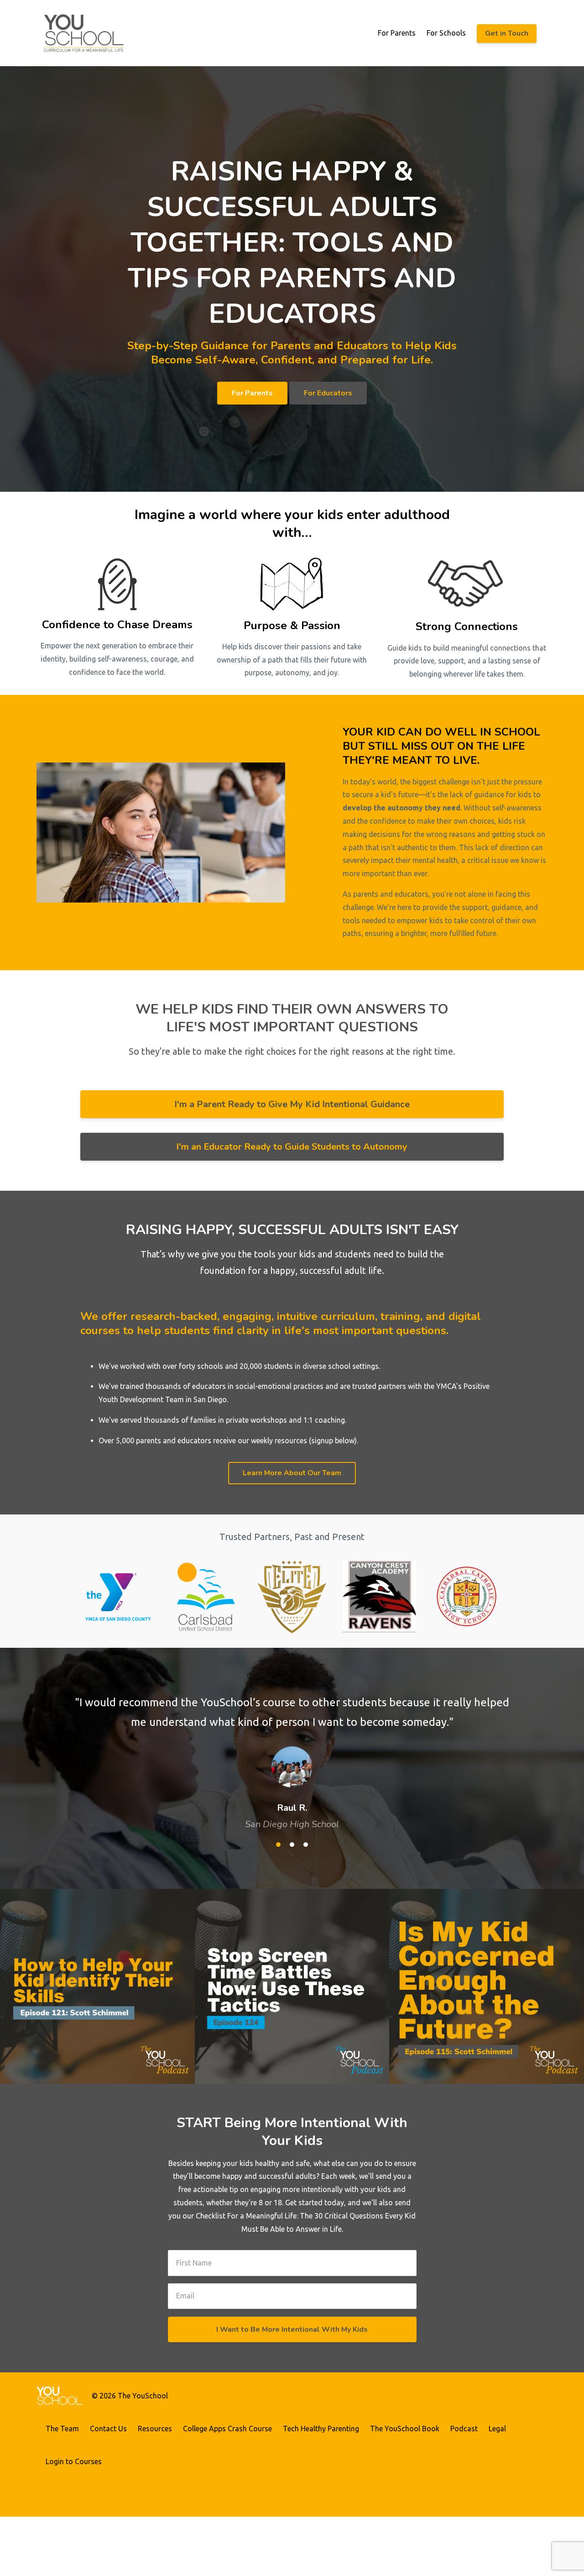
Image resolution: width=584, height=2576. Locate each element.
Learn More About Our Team (292, 1473)
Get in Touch (507, 33)
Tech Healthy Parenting (321, 2429)
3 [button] (306, 1845)
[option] (292, 1754)
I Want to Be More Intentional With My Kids (292, 2329)
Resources (155, 2429)
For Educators (328, 393)
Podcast (464, 2429)
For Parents (397, 33)
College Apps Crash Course (227, 2429)
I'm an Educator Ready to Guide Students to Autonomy (292, 1147)
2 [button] (292, 1845)
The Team (62, 2429)
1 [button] (278, 1845)
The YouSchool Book (405, 2429)
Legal (497, 2429)
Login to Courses (74, 2461)
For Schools (446, 33)
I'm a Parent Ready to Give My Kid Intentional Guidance (292, 1104)
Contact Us (108, 2429)
